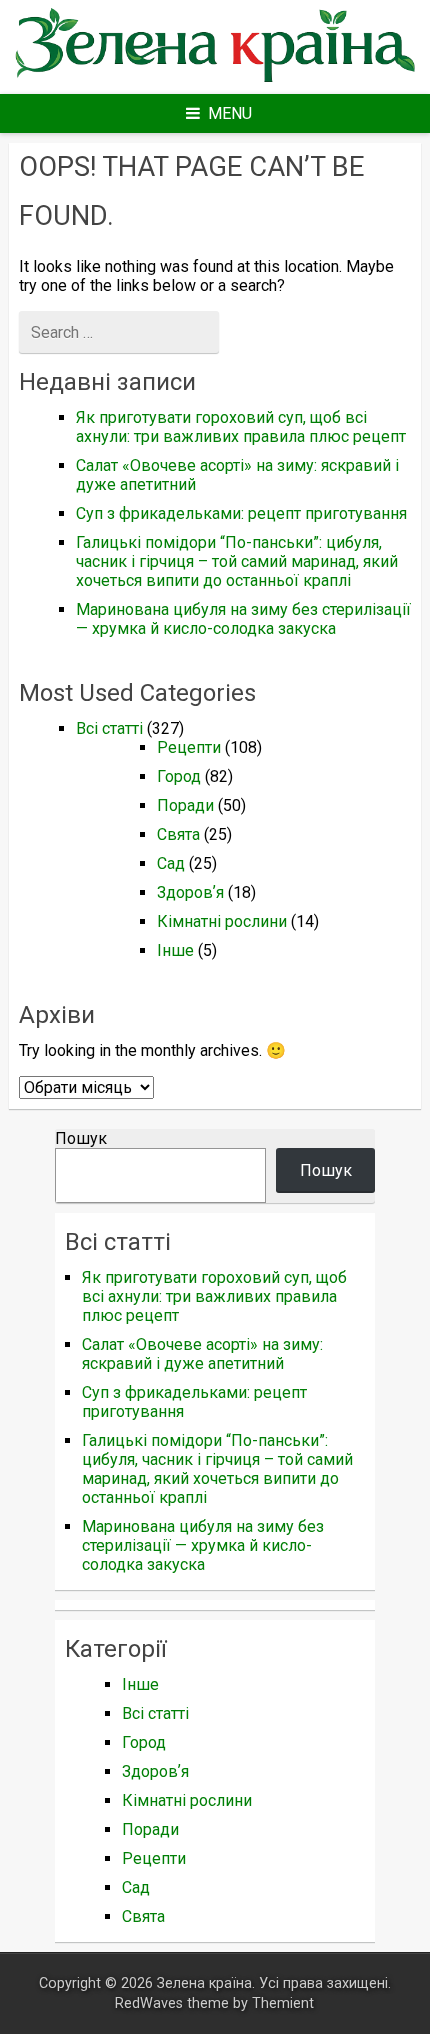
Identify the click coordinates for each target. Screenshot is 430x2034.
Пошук (81, 1138)
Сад (171, 863)
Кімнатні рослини (222, 921)
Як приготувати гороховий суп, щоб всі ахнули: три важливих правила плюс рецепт (241, 427)
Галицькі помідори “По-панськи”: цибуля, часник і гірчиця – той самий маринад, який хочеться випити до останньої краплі (237, 561)
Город (179, 776)
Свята (178, 834)
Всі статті (109, 728)
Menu (230, 113)
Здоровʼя (190, 892)
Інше (175, 950)
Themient (283, 2003)
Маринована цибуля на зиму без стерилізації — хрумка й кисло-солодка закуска (243, 619)
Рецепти (189, 747)
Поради (185, 805)
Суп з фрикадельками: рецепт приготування (241, 513)
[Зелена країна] (215, 80)
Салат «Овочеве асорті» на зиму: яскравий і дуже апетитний (202, 1354)
